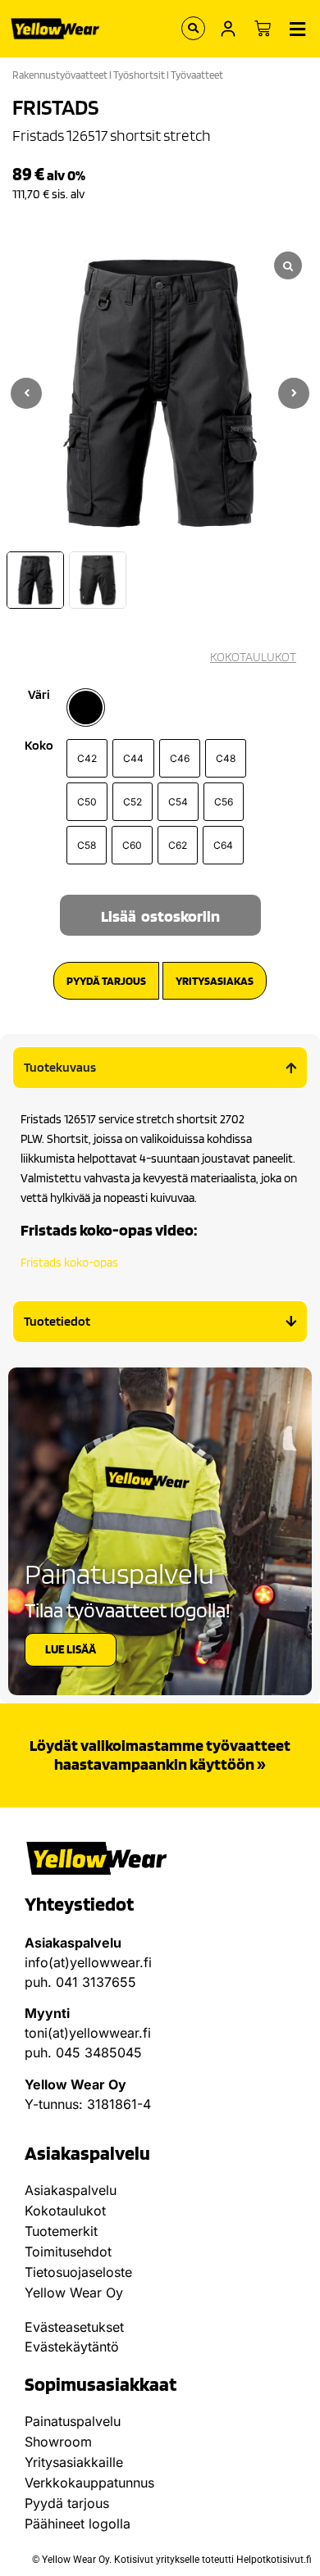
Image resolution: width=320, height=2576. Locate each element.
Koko (39, 746)
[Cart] (263, 29)
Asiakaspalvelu (71, 2190)
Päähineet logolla (78, 2524)
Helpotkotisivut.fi (274, 2560)
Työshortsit (139, 75)
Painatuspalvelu (73, 2421)
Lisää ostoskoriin (160, 916)
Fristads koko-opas (69, 1263)
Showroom (58, 2442)
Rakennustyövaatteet (60, 75)
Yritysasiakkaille (74, 2462)
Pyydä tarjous (67, 2503)
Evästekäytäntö (72, 2347)
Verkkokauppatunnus (89, 2483)
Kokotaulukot (65, 2211)
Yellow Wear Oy (74, 2293)
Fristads (55, 107)
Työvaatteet (197, 75)
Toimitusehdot (68, 2252)
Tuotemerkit (61, 2231)
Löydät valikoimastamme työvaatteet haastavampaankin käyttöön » (160, 1755)
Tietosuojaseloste (78, 2272)
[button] (294, 393)
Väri (39, 695)
